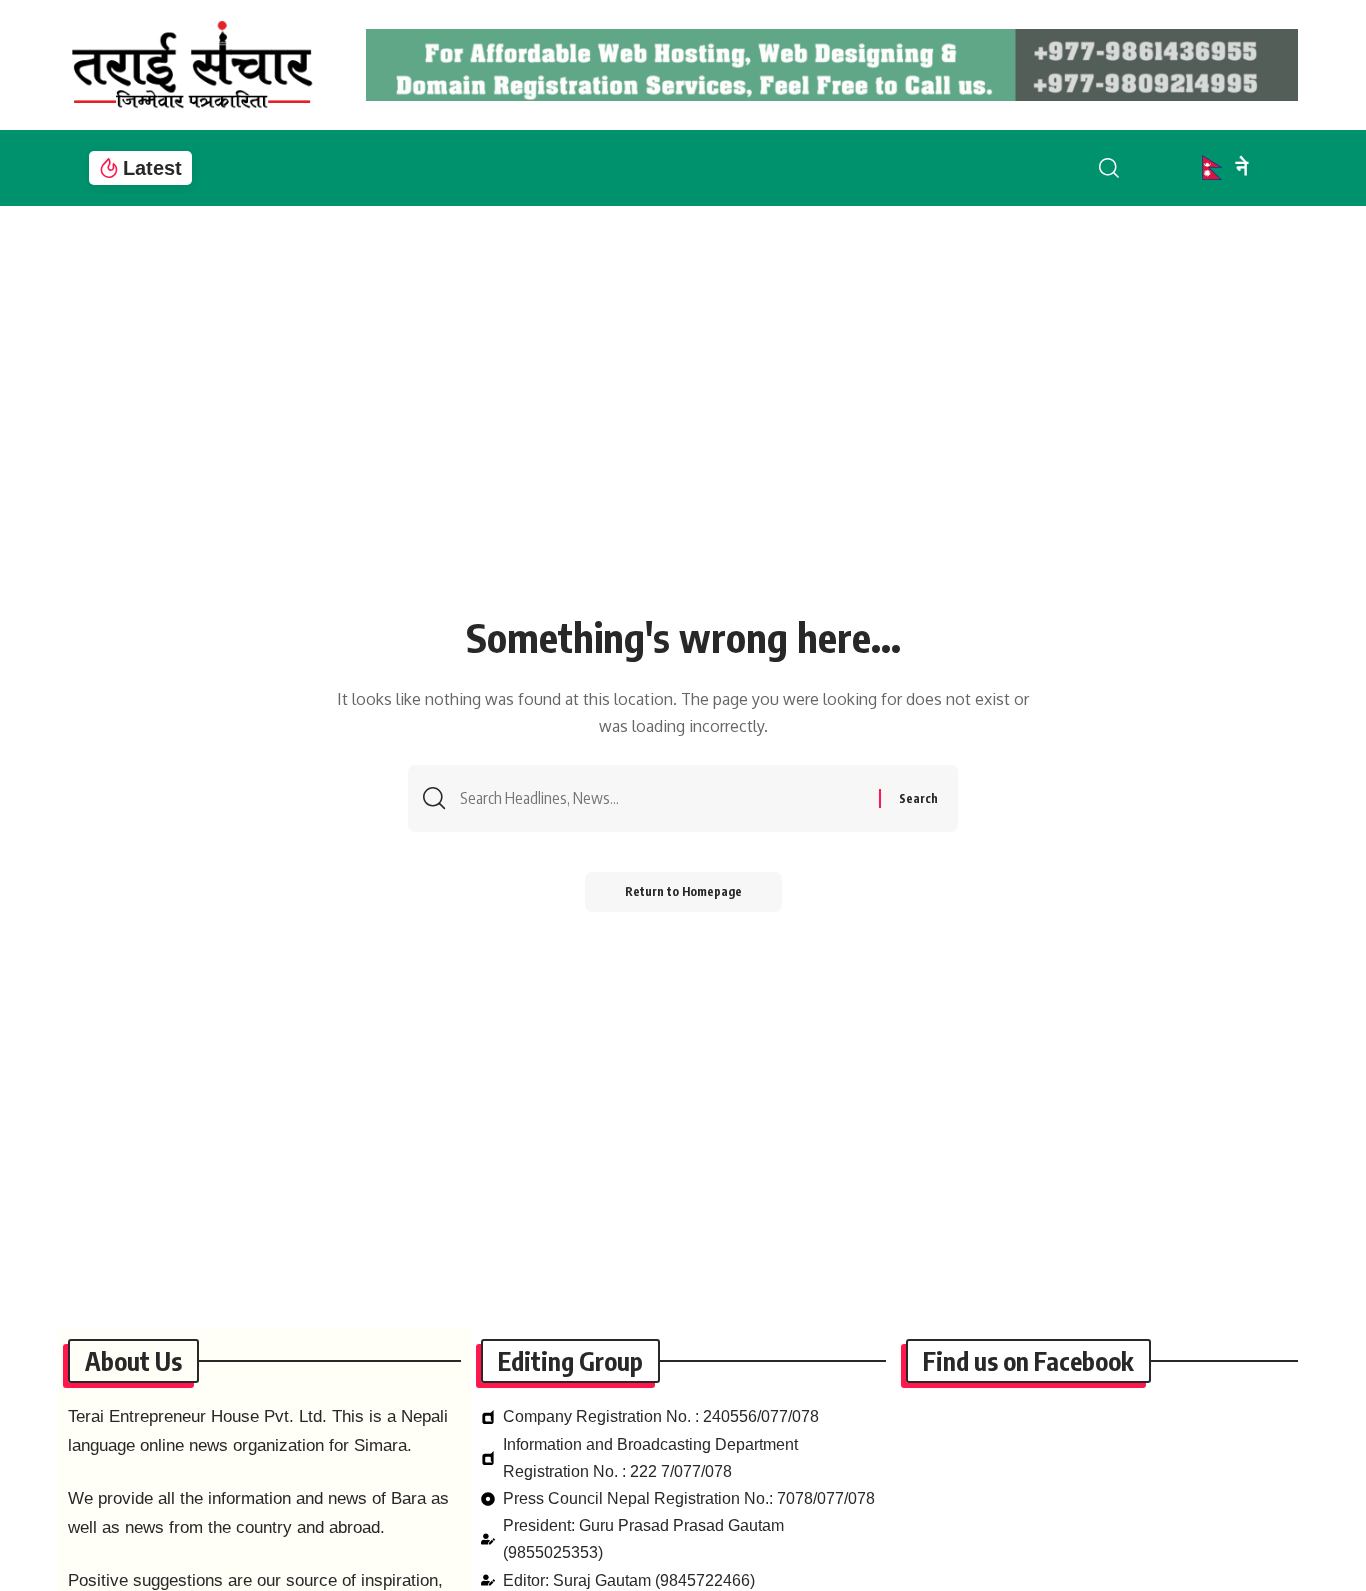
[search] (1125, 168)
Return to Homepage (683, 891)
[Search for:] (662, 798)
